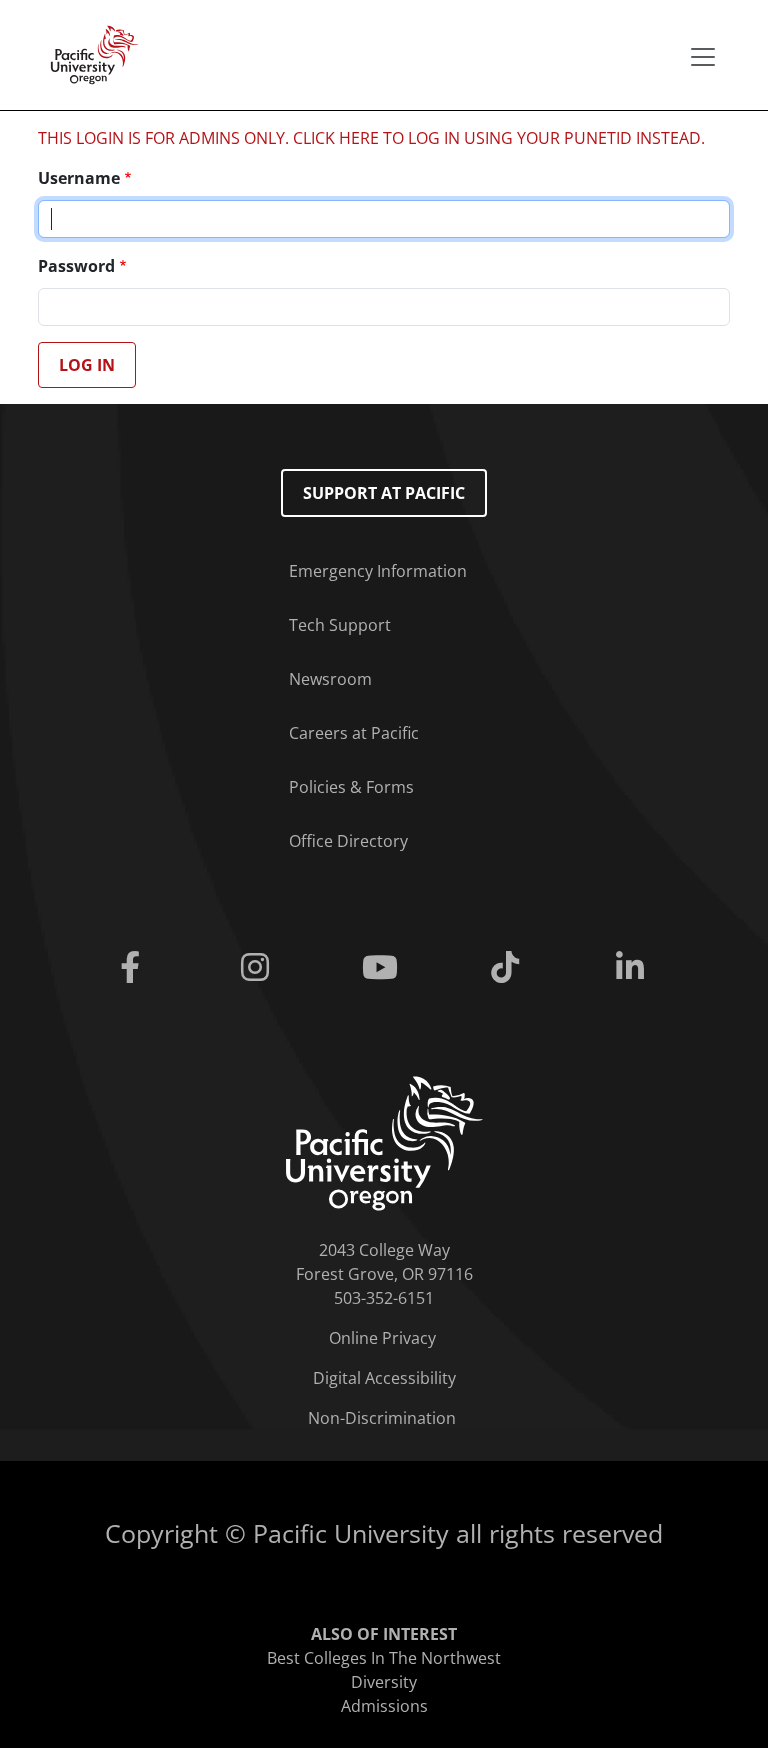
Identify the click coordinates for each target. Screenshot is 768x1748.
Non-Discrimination (382, 1418)
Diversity (384, 1682)
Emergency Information (378, 571)
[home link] (384, 1142)
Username (79, 178)
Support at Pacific (384, 493)
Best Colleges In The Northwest (384, 1658)
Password (76, 266)
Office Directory (348, 841)
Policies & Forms (351, 787)
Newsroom (330, 679)
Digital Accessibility (384, 1378)
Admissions (384, 1706)
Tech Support (340, 625)
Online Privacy (382, 1338)
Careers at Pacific (354, 733)
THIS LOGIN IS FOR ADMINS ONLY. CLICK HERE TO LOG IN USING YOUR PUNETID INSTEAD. (371, 138)
